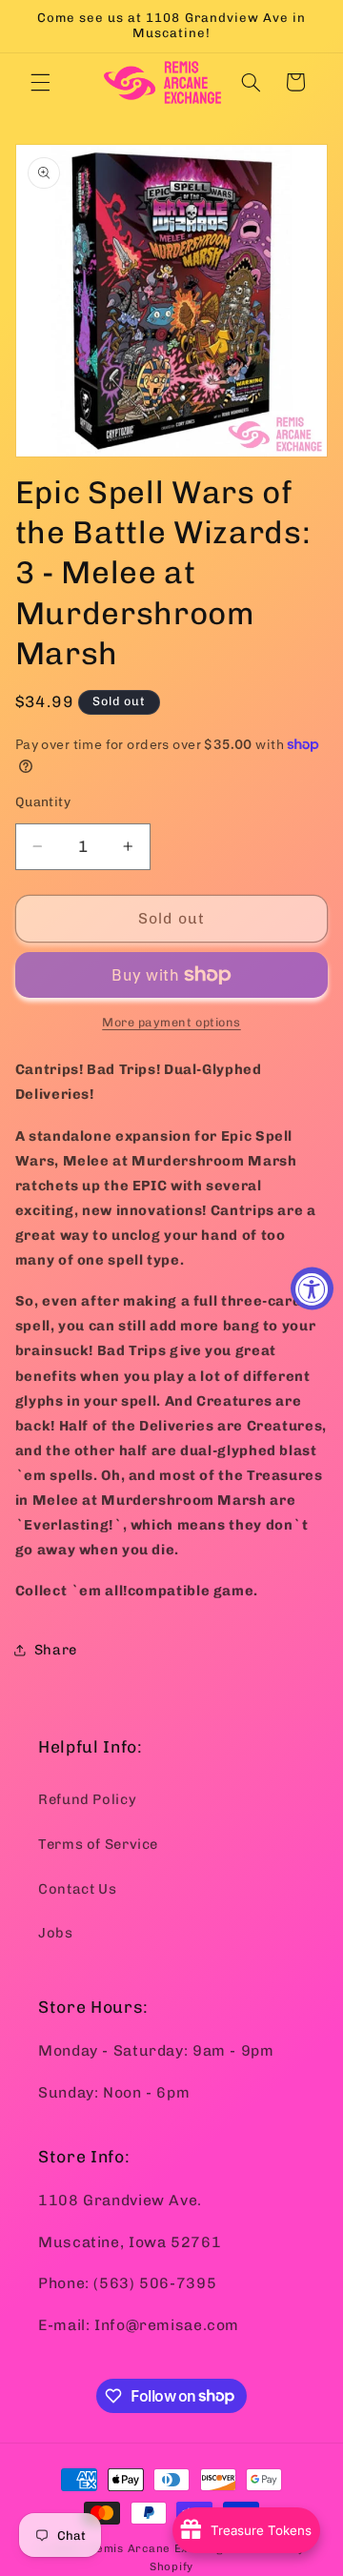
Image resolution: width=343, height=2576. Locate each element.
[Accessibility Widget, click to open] (312, 1288)
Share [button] (56, 1650)
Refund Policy (87, 1799)
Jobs (56, 1933)
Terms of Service (98, 1844)
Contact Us (77, 1889)
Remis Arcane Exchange (159, 2548)
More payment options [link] (171, 1022)
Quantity (43, 801)
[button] (40, 82)
